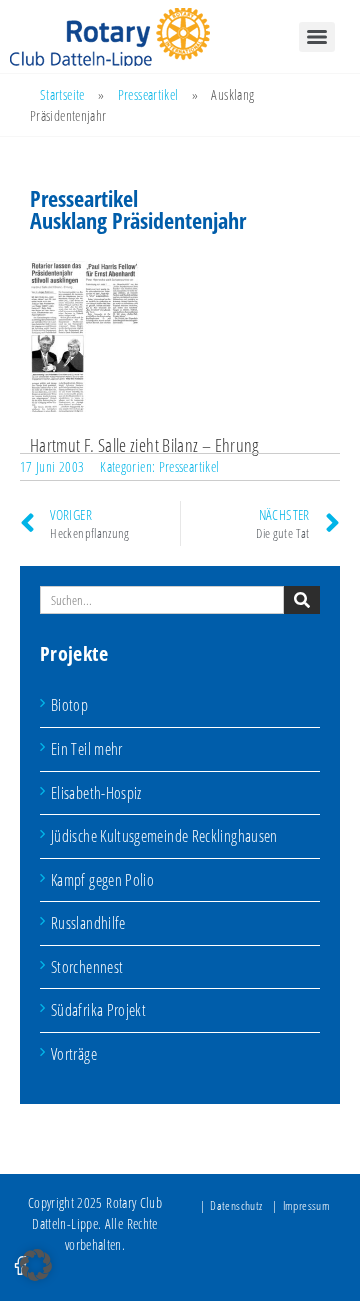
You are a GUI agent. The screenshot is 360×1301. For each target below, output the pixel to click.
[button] (36, 1265)
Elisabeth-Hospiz (96, 793)
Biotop (69, 705)
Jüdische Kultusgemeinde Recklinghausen (164, 836)
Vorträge (74, 1054)
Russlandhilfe (88, 923)
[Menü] (317, 37)
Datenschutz (236, 1205)
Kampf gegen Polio (102, 880)
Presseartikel (148, 94)
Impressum (306, 1205)
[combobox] (162, 600)
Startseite (62, 94)
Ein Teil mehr (87, 749)
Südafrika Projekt (98, 1010)
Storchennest (87, 967)
